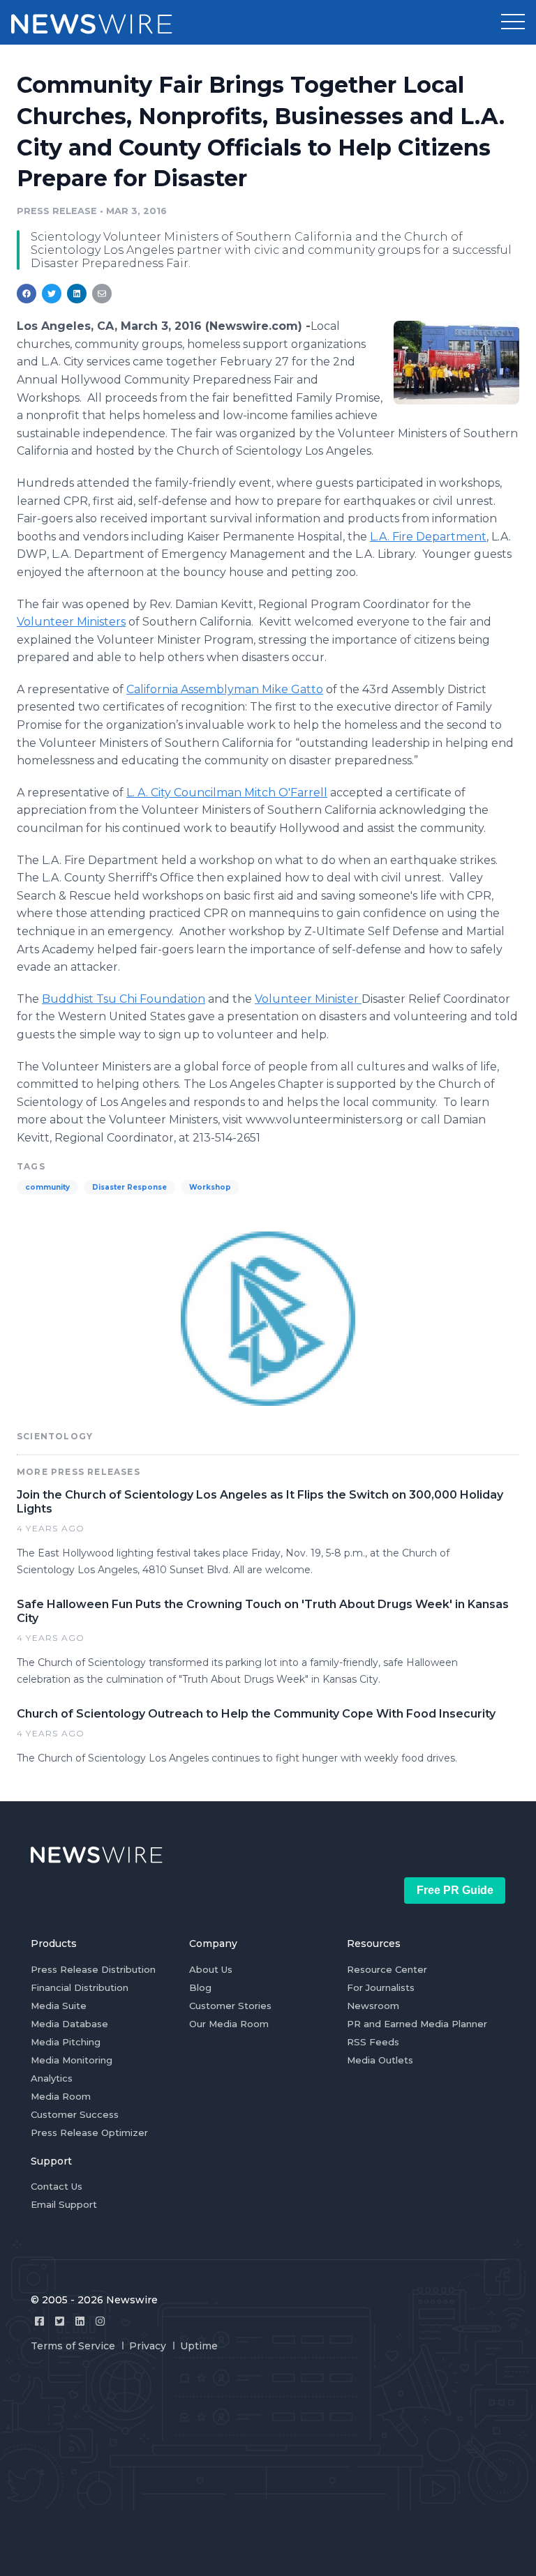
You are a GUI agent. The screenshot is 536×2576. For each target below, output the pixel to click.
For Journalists (381, 1987)
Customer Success (75, 2114)
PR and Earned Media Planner (417, 2024)
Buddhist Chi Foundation (124, 999)
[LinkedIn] (80, 2321)
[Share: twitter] (52, 294)
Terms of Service (73, 2346)
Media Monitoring (72, 2060)
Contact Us (57, 2186)
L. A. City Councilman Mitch (227, 793)
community (47, 1187)
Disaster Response (129, 1187)
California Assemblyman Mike (225, 689)
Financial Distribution (80, 1987)
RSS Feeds (373, 2042)
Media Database (69, 2024)
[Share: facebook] (27, 294)
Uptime (199, 2346)
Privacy (148, 2346)
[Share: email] (102, 294)
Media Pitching (66, 2042)
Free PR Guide (455, 1890)
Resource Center (387, 1969)
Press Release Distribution (93, 1969)
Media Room (61, 2096)
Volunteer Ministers (71, 622)
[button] (513, 22)
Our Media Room (229, 2024)
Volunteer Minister (308, 999)
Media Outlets (380, 2060)
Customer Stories (230, 2006)
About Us (211, 1969)
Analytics (52, 2078)
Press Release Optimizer (89, 2132)
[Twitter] (60, 2321)
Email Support (64, 2204)
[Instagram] (100, 2321)
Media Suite (59, 2006)
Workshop (210, 1187)
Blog (200, 1987)
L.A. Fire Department (428, 537)
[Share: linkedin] (77, 294)
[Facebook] (39, 2321)
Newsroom (373, 2006)
